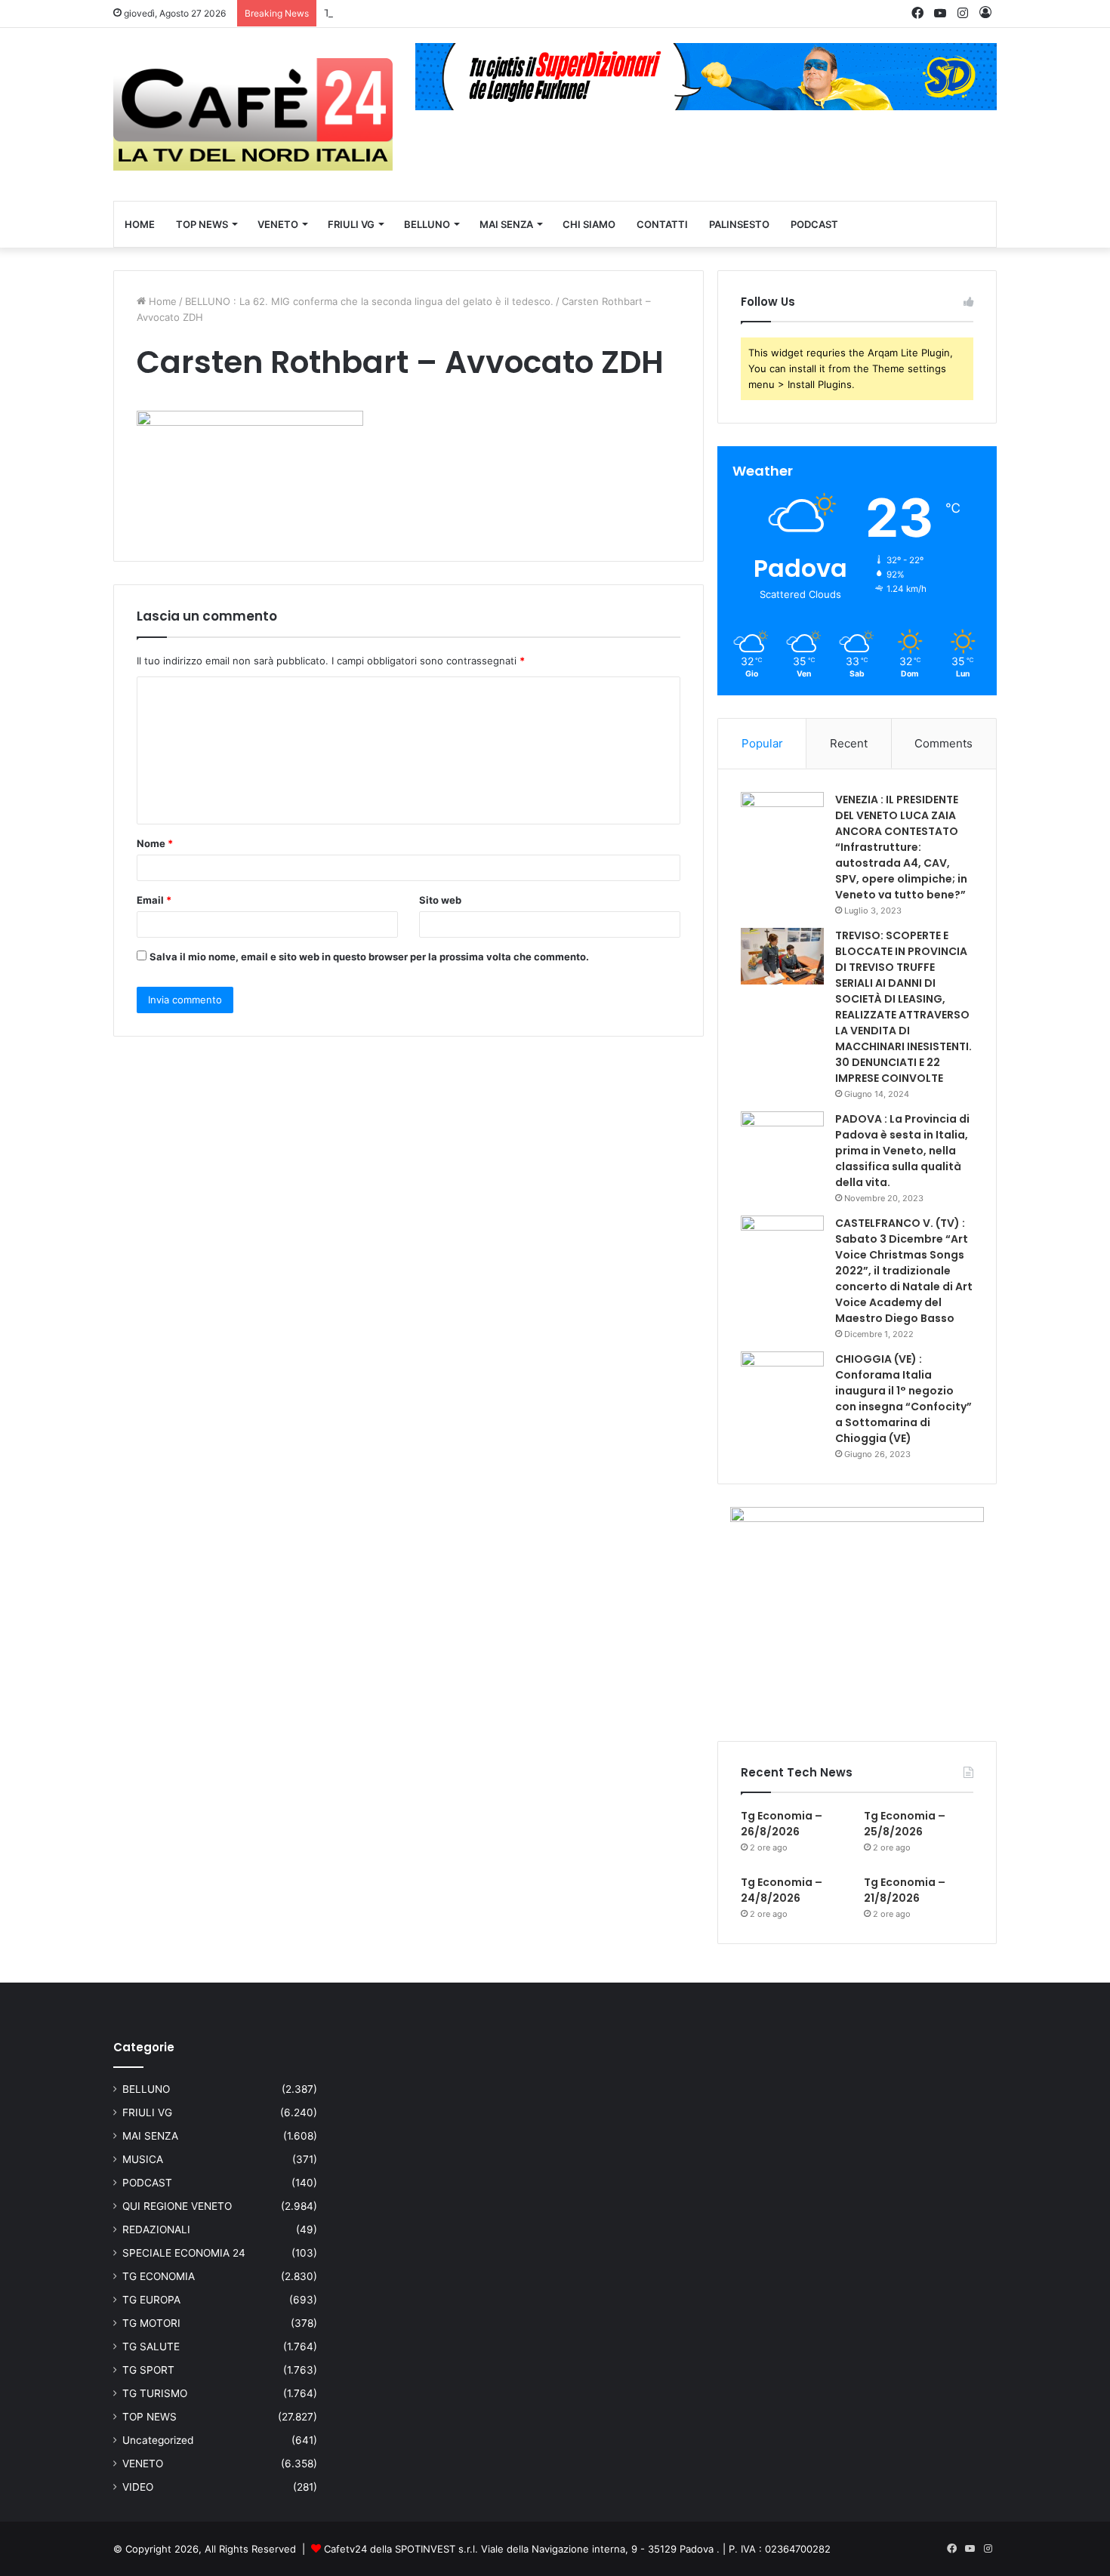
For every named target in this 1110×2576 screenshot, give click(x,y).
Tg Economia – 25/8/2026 (384, 13)
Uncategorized (158, 2440)
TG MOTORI (151, 2323)
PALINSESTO (739, 224)
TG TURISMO (155, 2393)
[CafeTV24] (253, 114)
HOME (140, 224)
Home (161, 301)
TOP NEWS (202, 224)
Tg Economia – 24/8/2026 (782, 1890)
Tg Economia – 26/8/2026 (782, 1824)
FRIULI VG (351, 224)
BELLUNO (427, 224)
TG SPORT (148, 2370)
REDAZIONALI (156, 2229)
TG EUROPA (151, 2300)
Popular (762, 743)
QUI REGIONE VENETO (177, 2206)
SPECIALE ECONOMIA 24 (184, 2253)
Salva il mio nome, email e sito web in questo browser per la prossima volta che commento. (369, 957)
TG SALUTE (151, 2346)
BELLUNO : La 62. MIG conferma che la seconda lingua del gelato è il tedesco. (369, 301)
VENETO (278, 224)
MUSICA (143, 2159)
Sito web (440, 900)
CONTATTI (662, 224)
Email (154, 900)
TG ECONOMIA (159, 2276)
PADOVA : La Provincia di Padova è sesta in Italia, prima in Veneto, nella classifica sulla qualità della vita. (902, 1151)
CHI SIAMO (589, 224)
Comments (943, 743)
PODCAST (814, 224)
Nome (155, 843)
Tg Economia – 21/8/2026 (905, 1890)
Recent (849, 743)
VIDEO (138, 2487)
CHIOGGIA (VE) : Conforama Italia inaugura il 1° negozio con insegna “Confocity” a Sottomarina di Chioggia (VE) (903, 1399)
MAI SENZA (506, 224)
